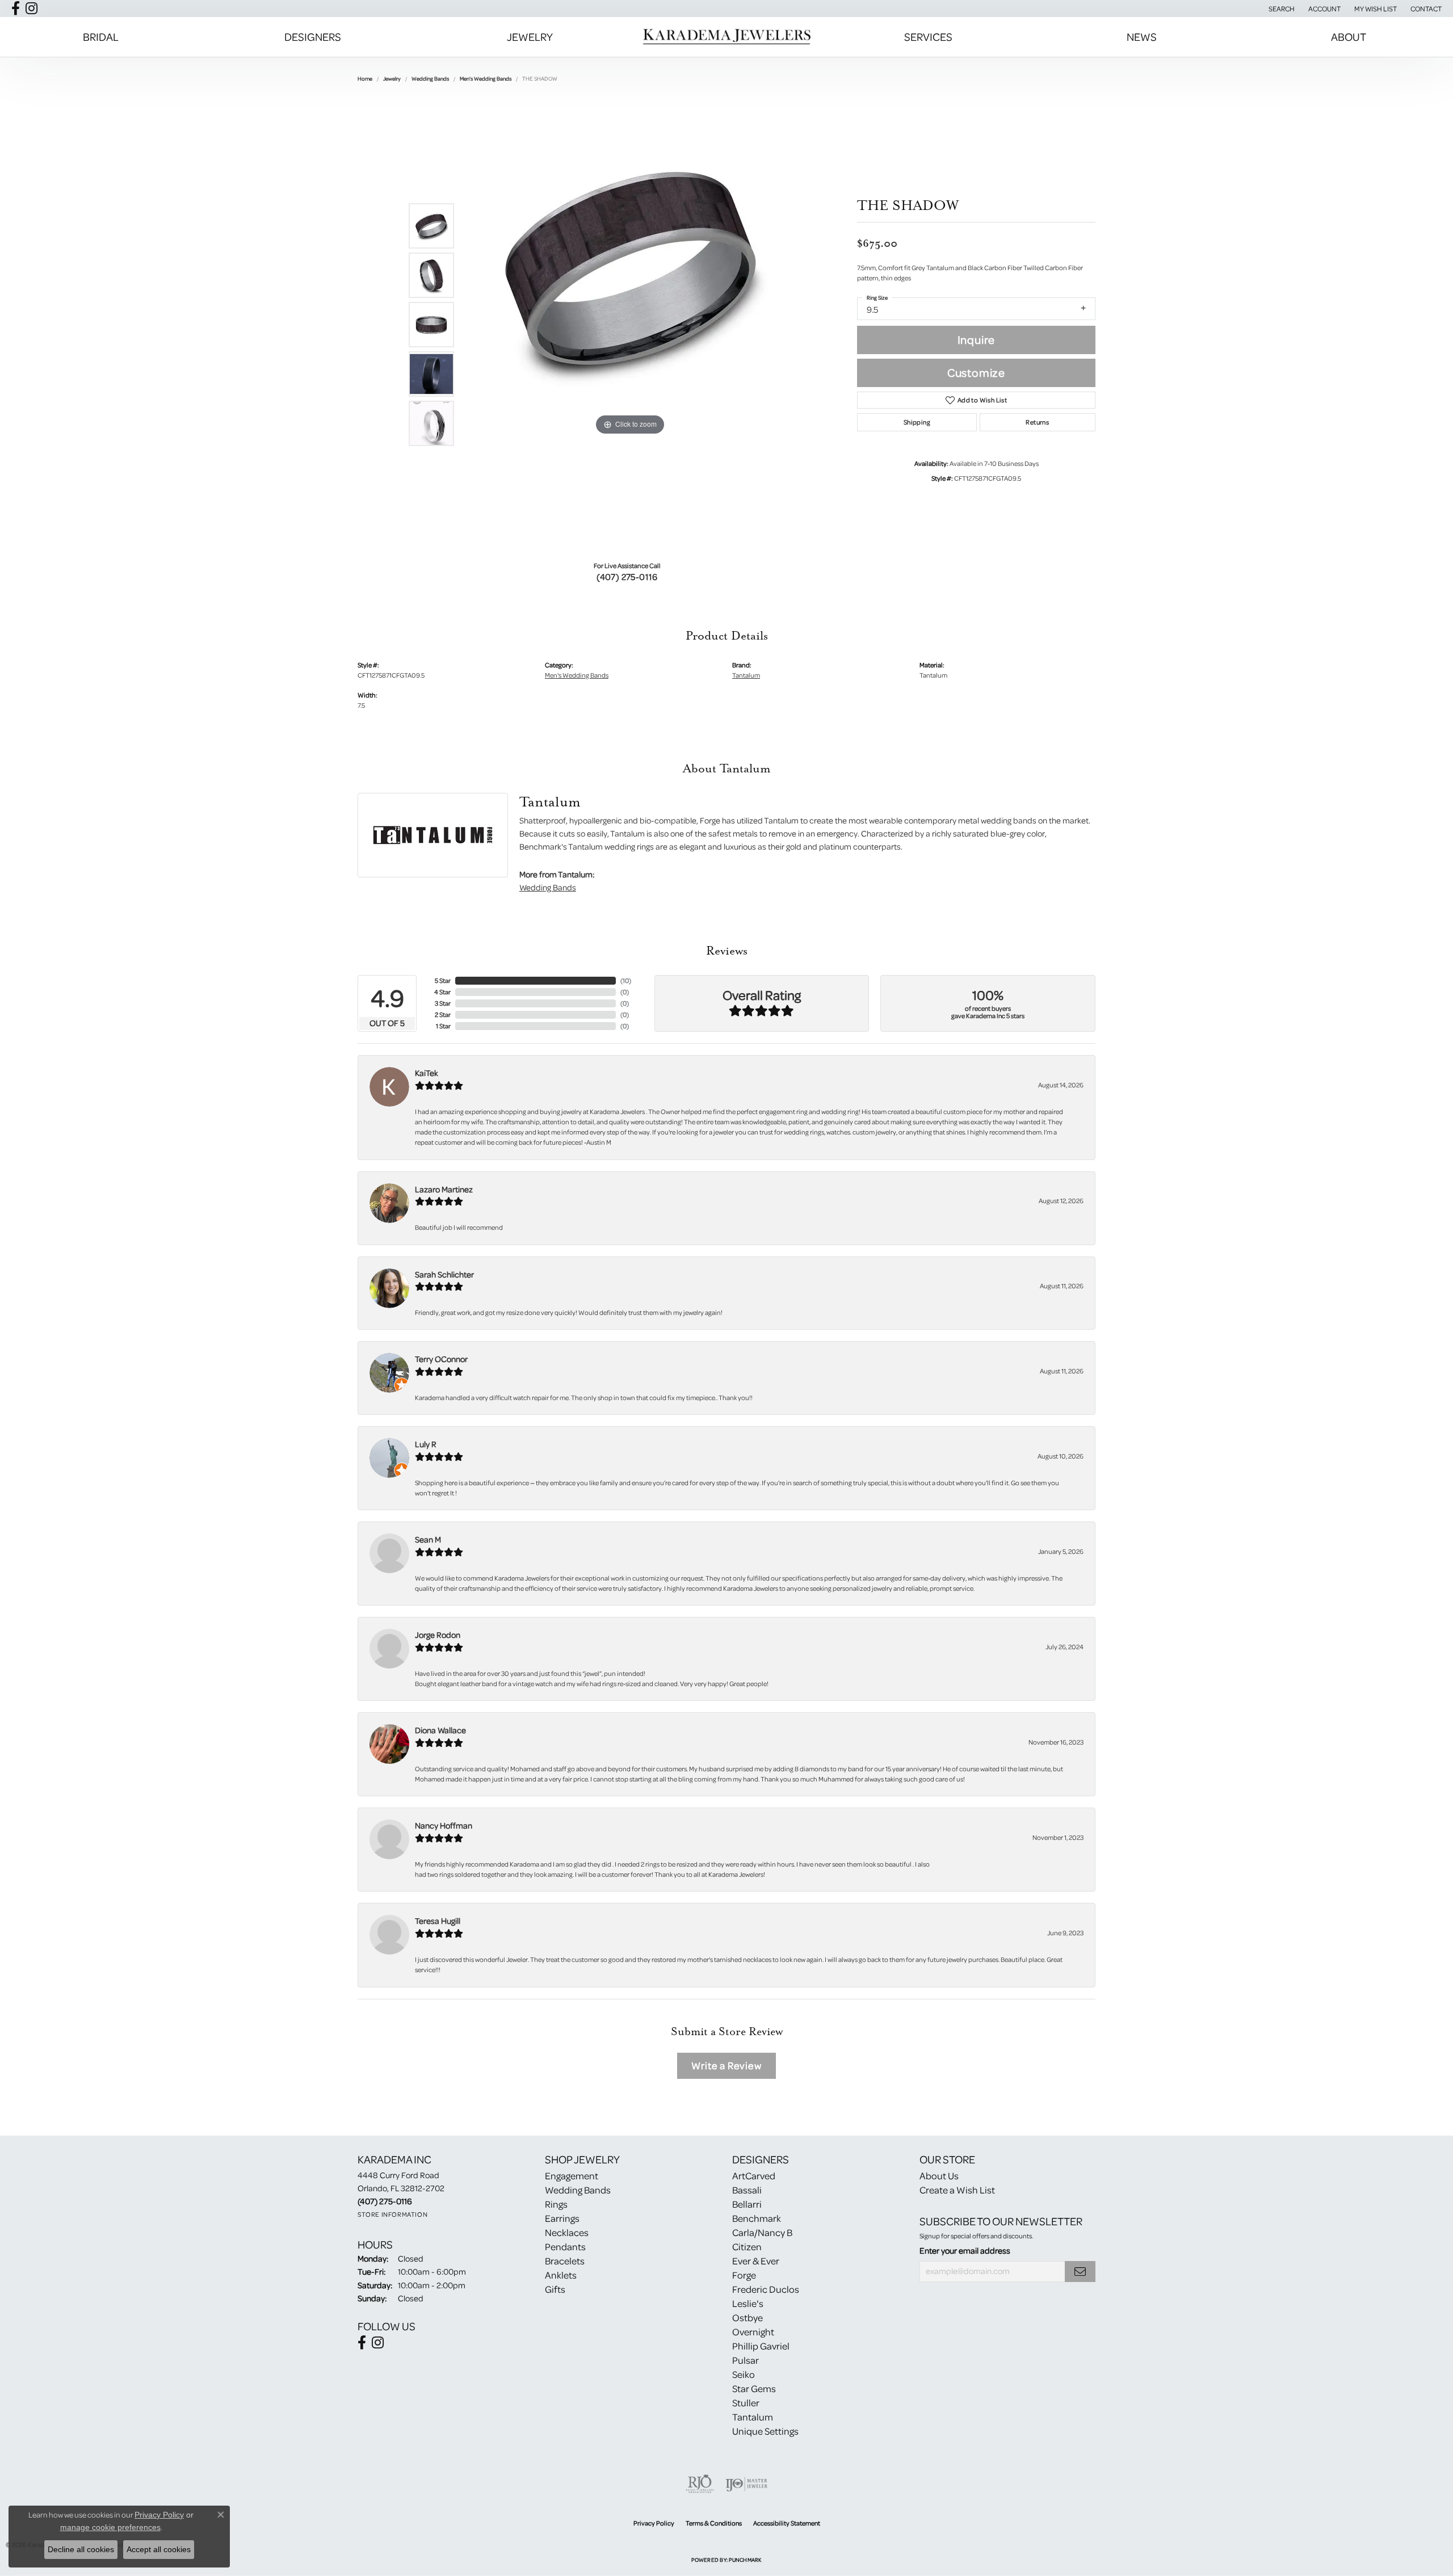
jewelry (392, 78)
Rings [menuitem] (556, 2204)
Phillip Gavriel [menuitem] (761, 2346)
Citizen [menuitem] (747, 2247)
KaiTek (427, 1073)
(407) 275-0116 (627, 577)
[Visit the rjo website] (700, 2484)
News (1142, 37)
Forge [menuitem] (744, 2275)
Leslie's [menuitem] (748, 2303)
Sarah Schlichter (444, 1274)
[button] (1280, 9)
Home (365, 78)
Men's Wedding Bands (486, 78)
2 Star (443, 1014)
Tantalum (746, 675)
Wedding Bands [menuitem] (578, 2190)
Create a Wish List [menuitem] (957, 2190)
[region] (630, 325)
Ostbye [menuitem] (748, 2317)
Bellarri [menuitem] (747, 2204)
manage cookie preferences (110, 2527)
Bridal (101, 37)
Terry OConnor (441, 1359)
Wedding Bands (430, 78)
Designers (313, 37)
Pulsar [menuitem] (746, 2360)
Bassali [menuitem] (747, 2190)
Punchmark (745, 2560)
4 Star (442, 992)
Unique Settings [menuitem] (765, 2431)
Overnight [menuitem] (753, 2332)
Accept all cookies (159, 2549)
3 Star (443, 1003)
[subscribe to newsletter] (1080, 2272)
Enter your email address (965, 2251)
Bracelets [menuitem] (565, 2261)
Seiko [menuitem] (744, 2374)
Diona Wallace (440, 1730)
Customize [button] (976, 373)
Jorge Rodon (438, 1635)
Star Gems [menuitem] (754, 2388)
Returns (1037, 422)
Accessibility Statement (787, 2523)
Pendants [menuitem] (565, 2247)
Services (928, 37)
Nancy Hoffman (444, 1825)
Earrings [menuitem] (562, 2218)
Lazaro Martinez (444, 1189)
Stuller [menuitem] (746, 2403)
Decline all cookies (81, 2549)
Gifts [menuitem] (555, 2289)
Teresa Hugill (438, 1921)
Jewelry (530, 37)
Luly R (426, 1444)
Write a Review (726, 2066)
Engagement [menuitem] (572, 2176)
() (626, 980)
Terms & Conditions (714, 2523)
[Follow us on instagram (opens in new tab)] (32, 9)
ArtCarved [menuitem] (754, 2176)
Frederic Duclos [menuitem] (766, 2289)
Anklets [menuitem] (561, 2275)
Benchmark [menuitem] (757, 2218)
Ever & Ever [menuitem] (756, 2261)
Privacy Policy (654, 2523)
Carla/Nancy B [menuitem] (762, 2232)
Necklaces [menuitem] (567, 2232)
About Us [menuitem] (939, 2176)
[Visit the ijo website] (747, 2484)
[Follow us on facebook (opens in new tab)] (16, 9)
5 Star (443, 980)
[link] (1425, 9)
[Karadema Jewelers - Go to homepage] (726, 37)
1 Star (443, 1026)
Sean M (428, 1539)
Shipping (917, 422)
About (1349, 37)
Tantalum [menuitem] (753, 2417)
